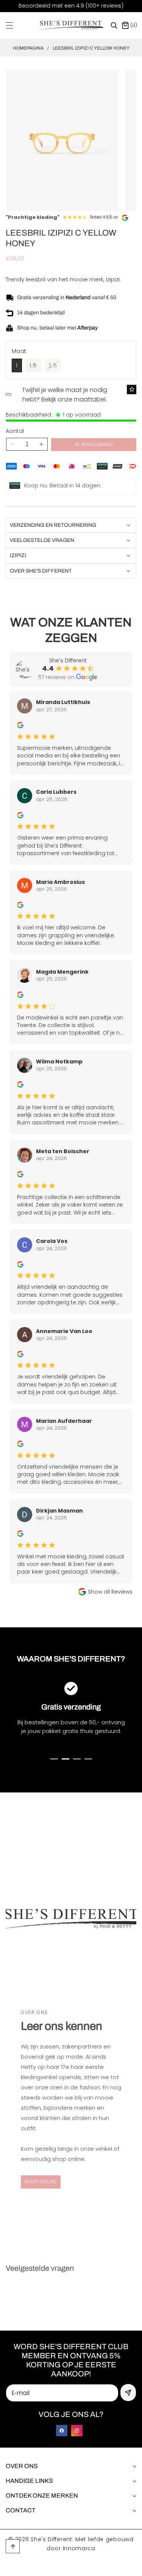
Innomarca (79, 2548)
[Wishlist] (132, 390)
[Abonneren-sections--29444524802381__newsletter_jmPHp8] (128, 2393)
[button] (14, 25)
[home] (88, 2567)
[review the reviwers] (20, 725)
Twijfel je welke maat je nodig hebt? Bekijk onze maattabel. (65, 395)
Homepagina (28, 48)
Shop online (41, 2182)
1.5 (33, 365)
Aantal (15, 431)
